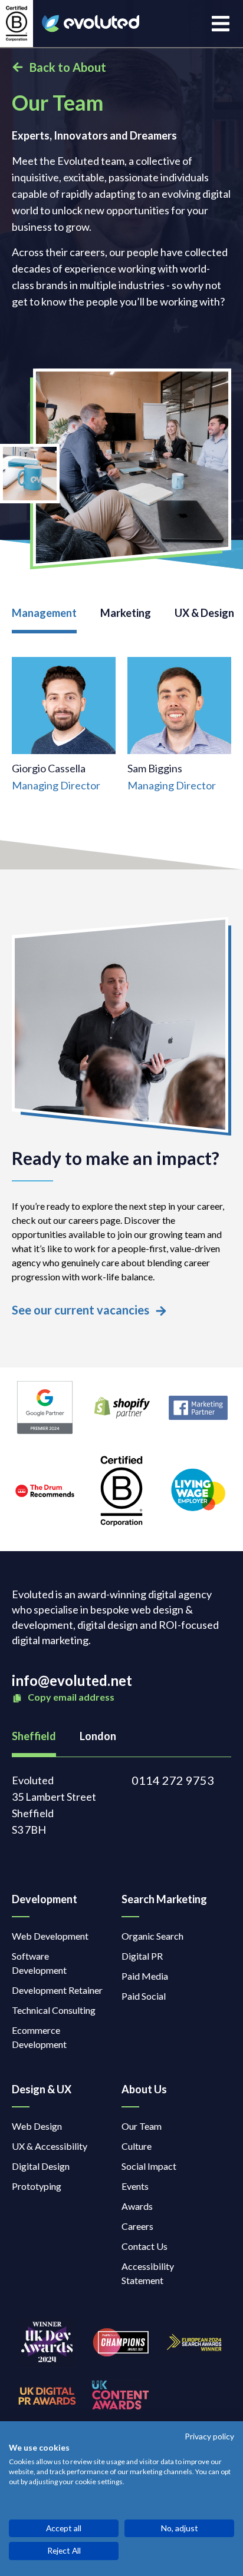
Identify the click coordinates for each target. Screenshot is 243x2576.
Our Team (142, 2126)
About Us (144, 2089)
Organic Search (152, 1936)
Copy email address (70, 1697)
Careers (137, 2226)
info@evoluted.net (72, 1680)
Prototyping (37, 2186)
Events (135, 2186)
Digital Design (41, 2166)
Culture (137, 2146)
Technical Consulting (54, 2010)
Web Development (50, 1936)
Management (44, 613)
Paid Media (145, 1976)
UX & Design (204, 613)
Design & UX (42, 2089)
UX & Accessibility (50, 2146)
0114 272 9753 (173, 1780)
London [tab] (98, 1736)
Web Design (37, 2126)
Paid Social (144, 1996)
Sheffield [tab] (34, 1736)
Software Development (39, 1963)
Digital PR (142, 1956)
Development (45, 1899)
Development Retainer (57, 1990)
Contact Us (145, 2246)
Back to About (68, 67)
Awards (137, 2206)
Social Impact (149, 2166)
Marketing (126, 613)
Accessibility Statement (148, 2273)
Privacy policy (209, 2436)
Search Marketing (164, 1899)
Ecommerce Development (39, 2037)
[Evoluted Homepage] (91, 24)
